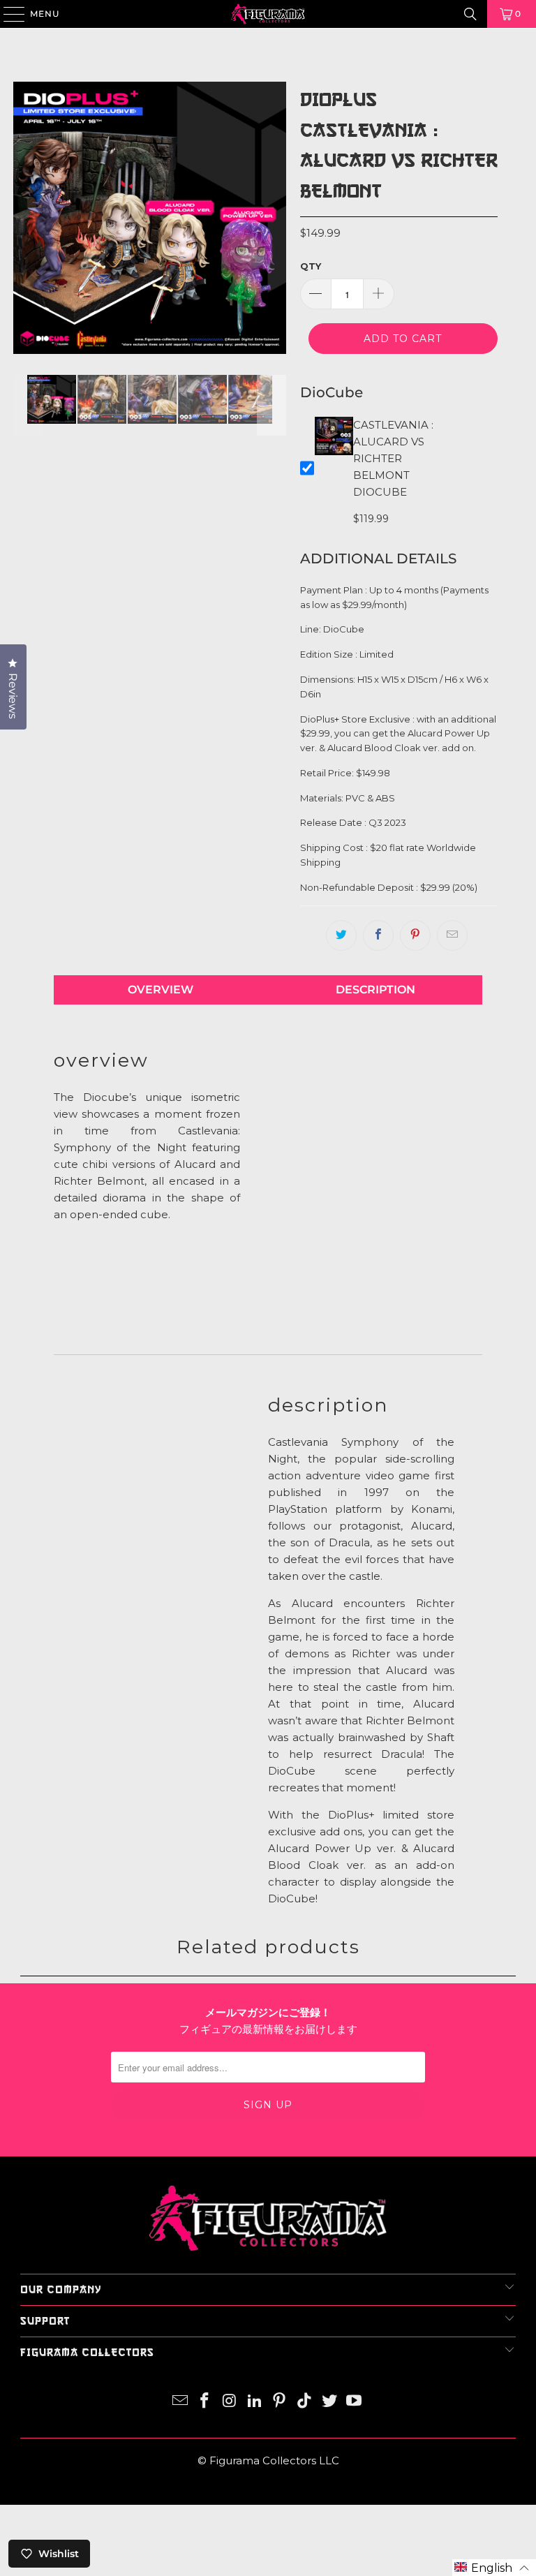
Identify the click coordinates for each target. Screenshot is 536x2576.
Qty (311, 266)
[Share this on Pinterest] (415, 935)
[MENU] (7, 14)
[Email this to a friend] (452, 935)
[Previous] (28, 218)
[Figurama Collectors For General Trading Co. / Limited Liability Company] (268, 14)
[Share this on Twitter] (341, 935)
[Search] (470, 14)
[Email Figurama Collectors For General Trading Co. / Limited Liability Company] (180, 2402)
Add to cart (403, 339)
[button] (494, 2568)
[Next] (272, 218)
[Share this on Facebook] (378, 935)
